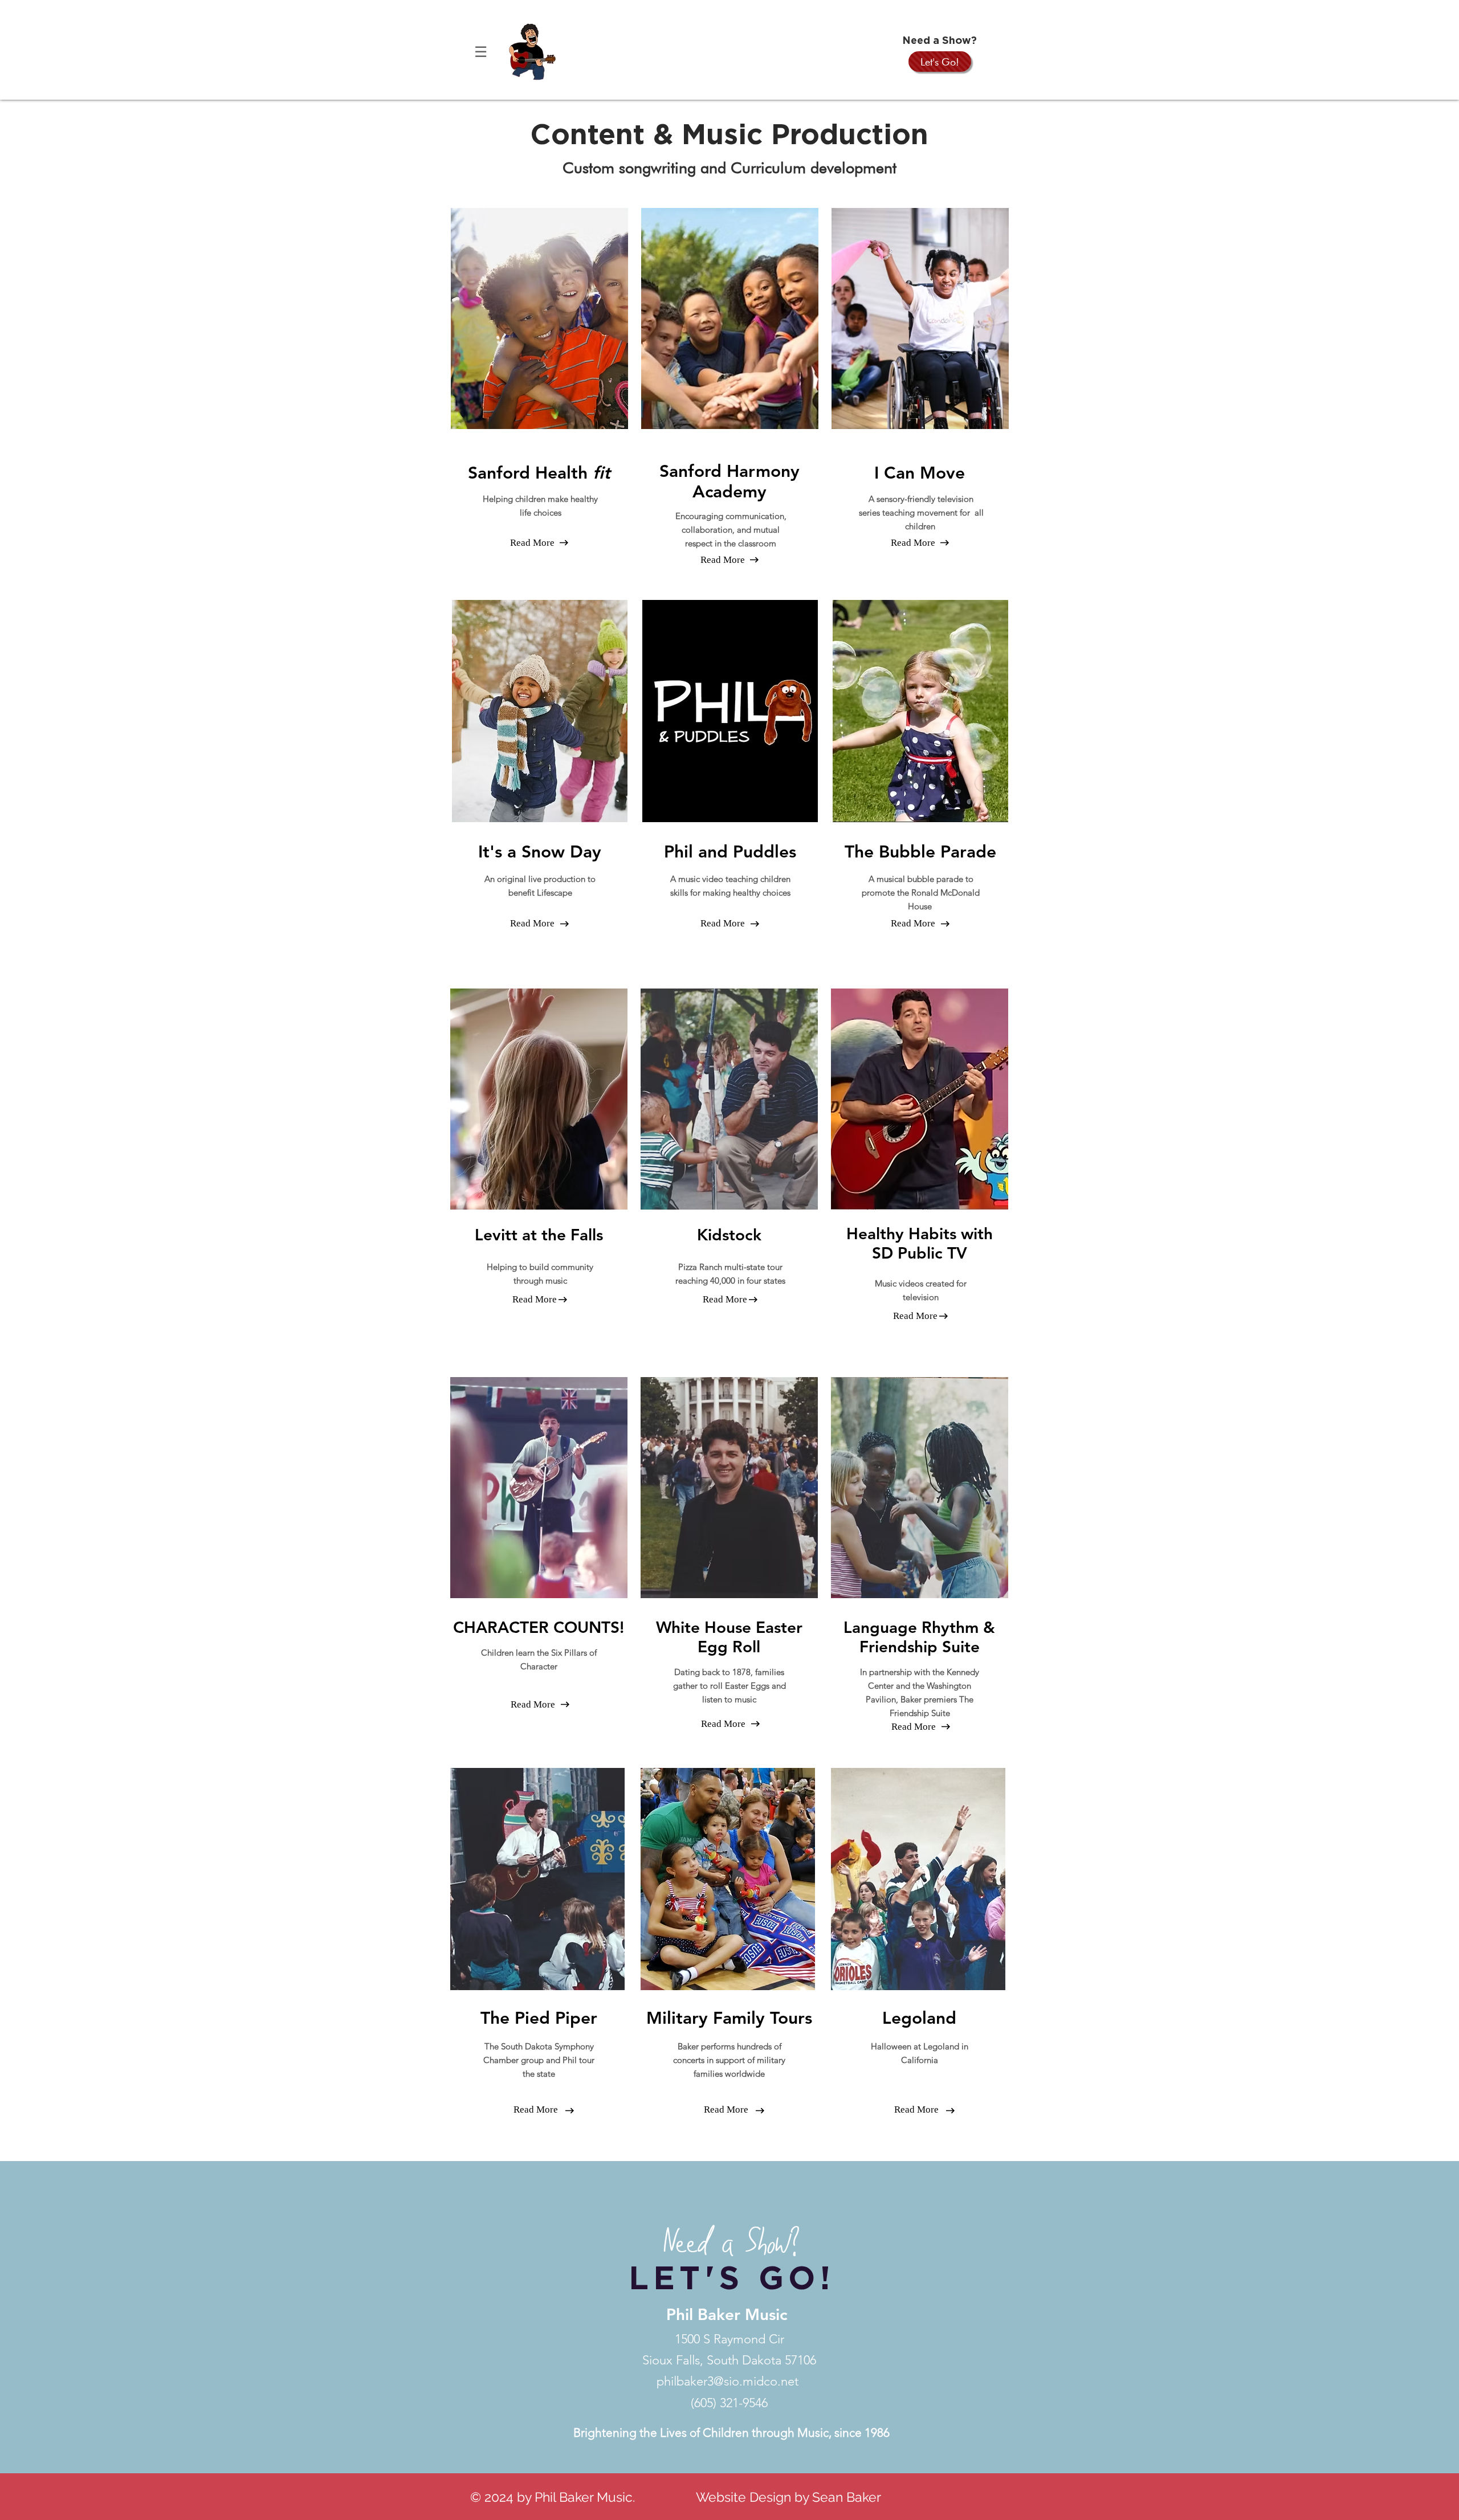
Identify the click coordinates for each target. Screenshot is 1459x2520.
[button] (480, 52)
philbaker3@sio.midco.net (728, 2381)
